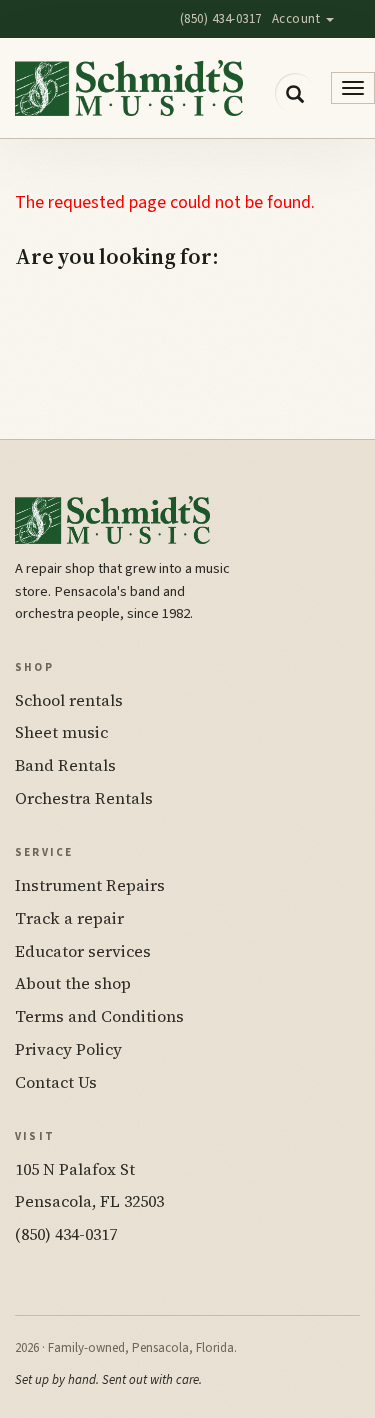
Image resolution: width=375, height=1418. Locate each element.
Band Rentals (65, 765)
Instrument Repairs (90, 885)
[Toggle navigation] (353, 88)
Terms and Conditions (99, 1016)
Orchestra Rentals (84, 798)
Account (298, 19)
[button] (295, 93)
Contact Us (56, 1082)
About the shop (73, 983)
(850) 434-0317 (221, 19)
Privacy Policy (68, 1049)
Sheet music (61, 732)
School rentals (69, 700)
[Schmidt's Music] (129, 88)
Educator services (83, 951)
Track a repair (69, 918)
